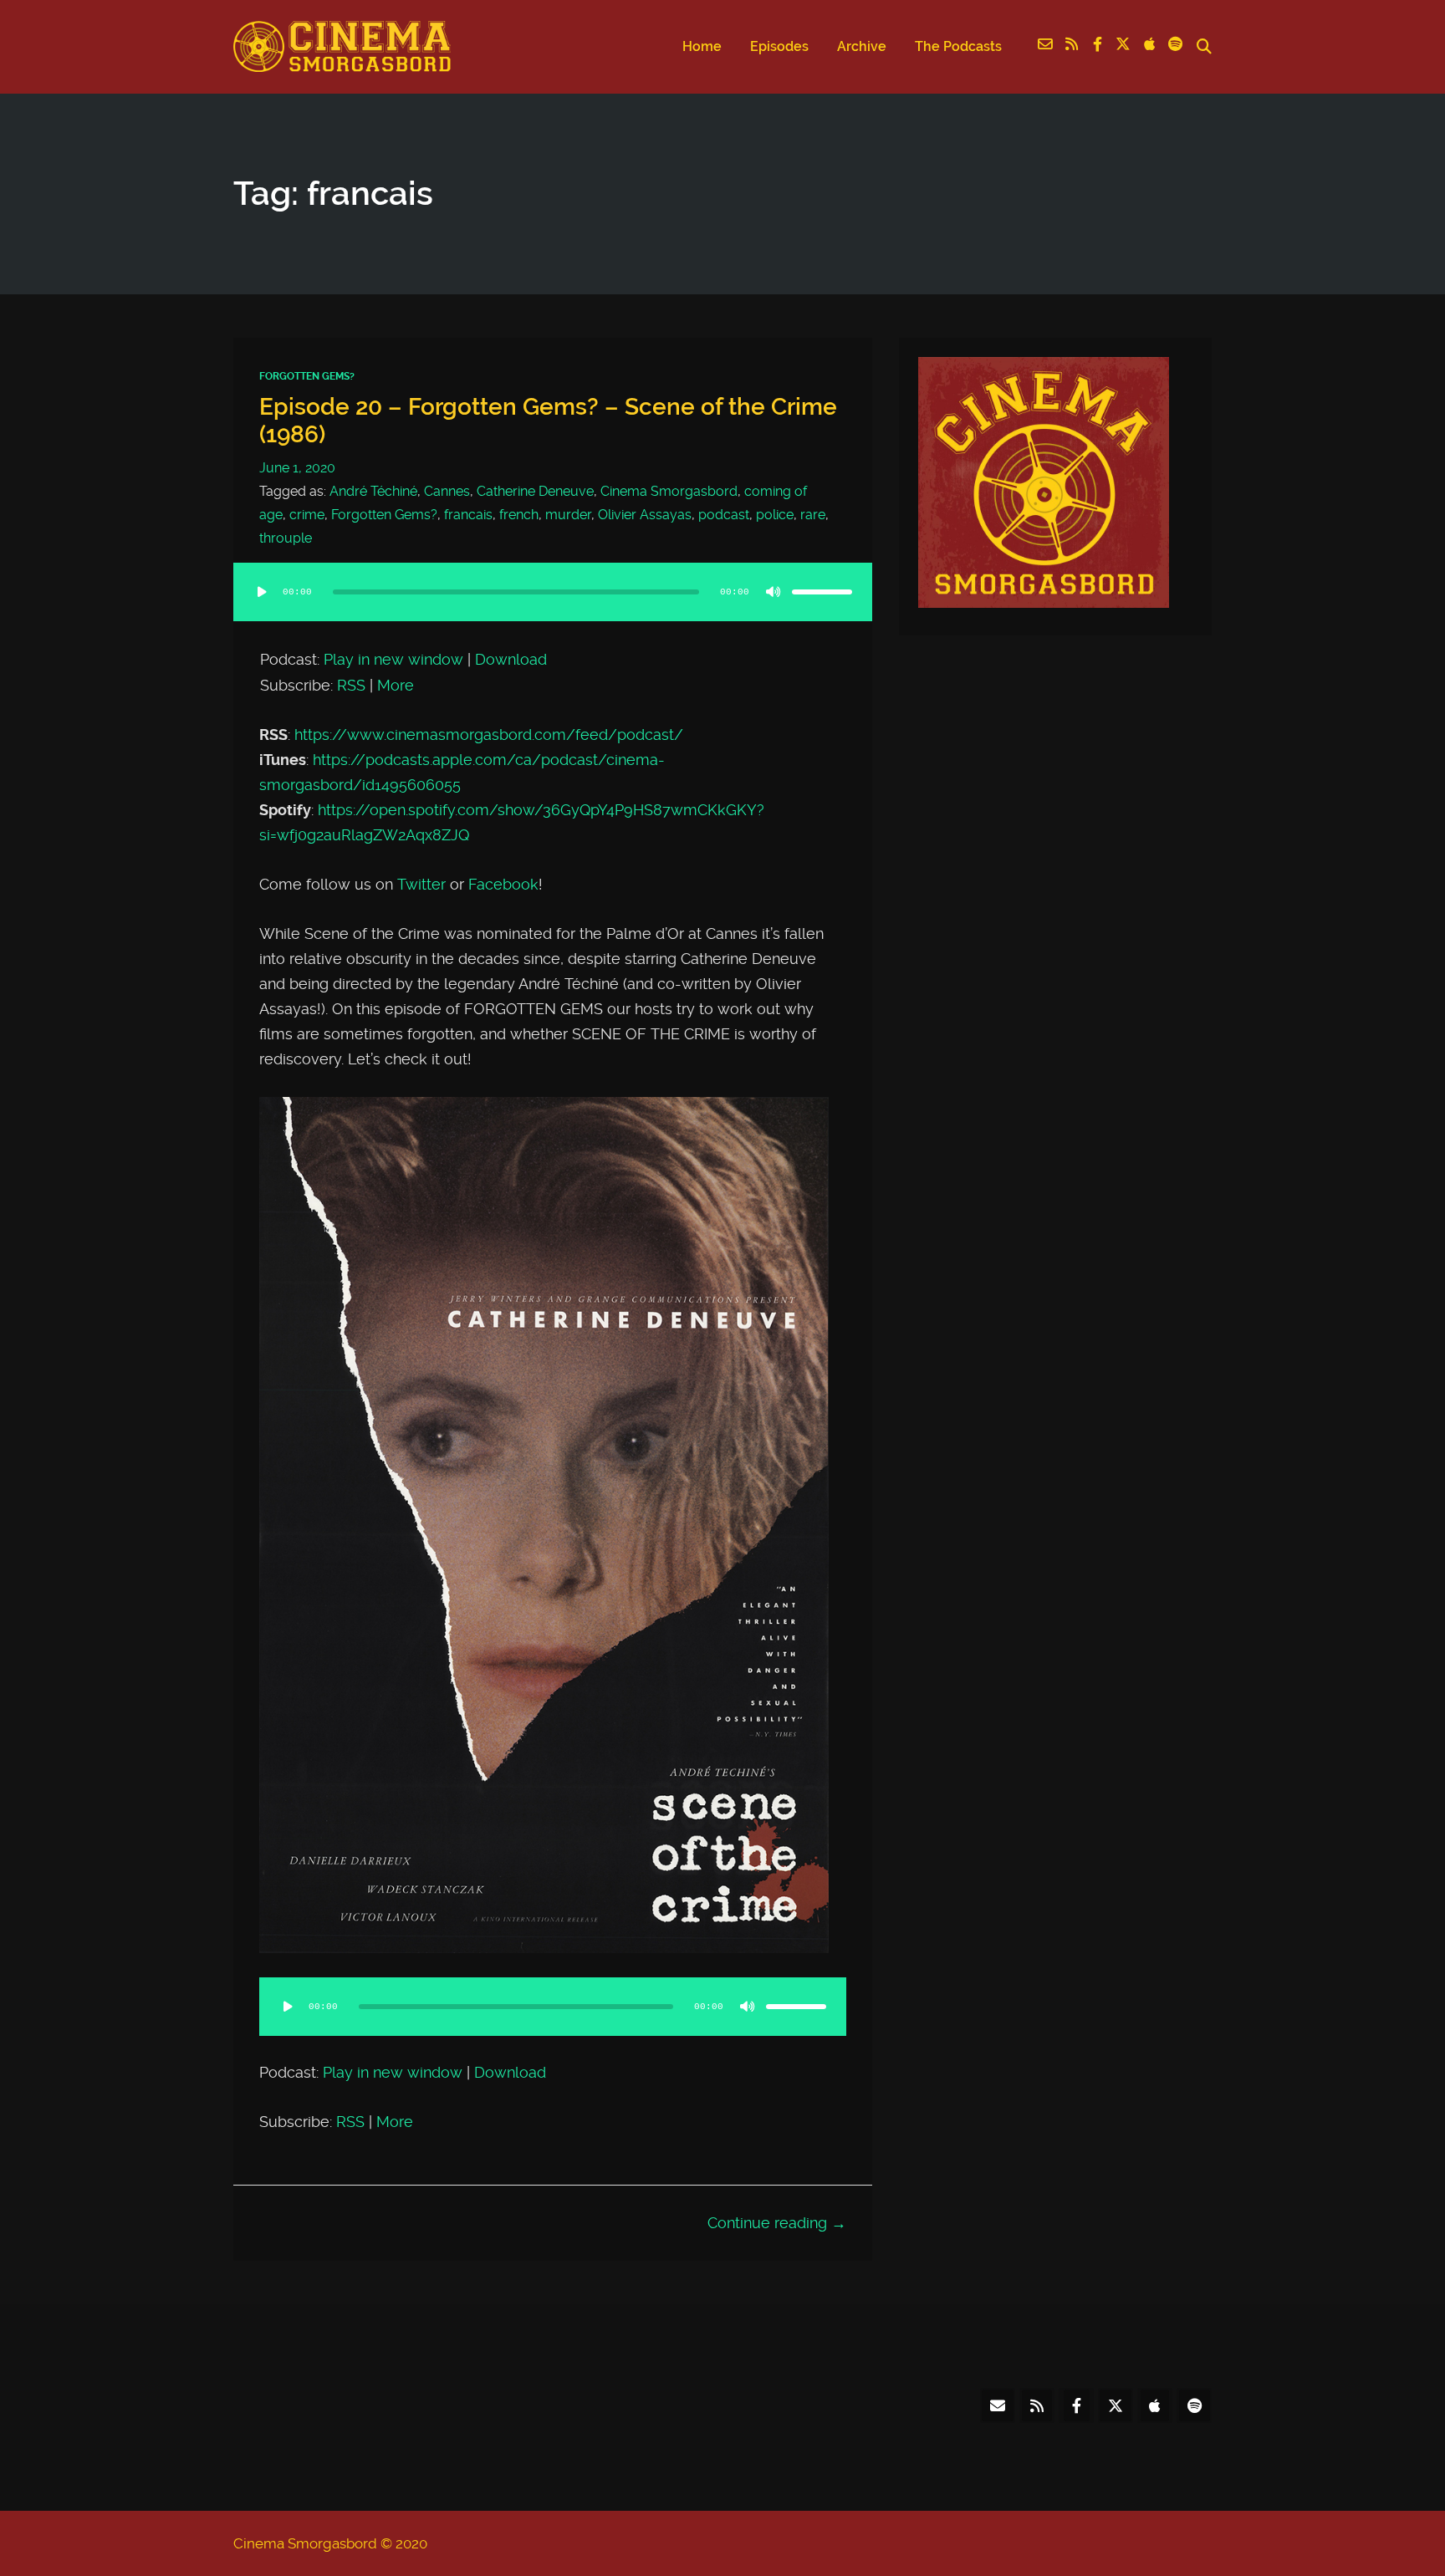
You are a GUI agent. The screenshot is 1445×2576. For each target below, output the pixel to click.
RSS (351, 686)
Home (702, 46)
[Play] (262, 592)
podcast (724, 515)
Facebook (503, 885)
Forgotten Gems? (307, 376)
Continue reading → (777, 2223)
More (396, 686)
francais (468, 515)
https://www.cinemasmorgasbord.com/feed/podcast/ (489, 735)
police (775, 515)
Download (511, 660)
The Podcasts (958, 46)
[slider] (822, 592)
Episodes (779, 46)
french (519, 515)
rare (813, 515)
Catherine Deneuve (535, 491)
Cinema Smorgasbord (669, 491)
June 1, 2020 (297, 468)
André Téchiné (373, 491)
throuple (286, 538)
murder (568, 515)
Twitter (421, 885)
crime (307, 515)
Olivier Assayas (645, 515)
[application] (553, 609)
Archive (862, 46)
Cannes (447, 491)
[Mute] (774, 592)
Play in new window (393, 660)
